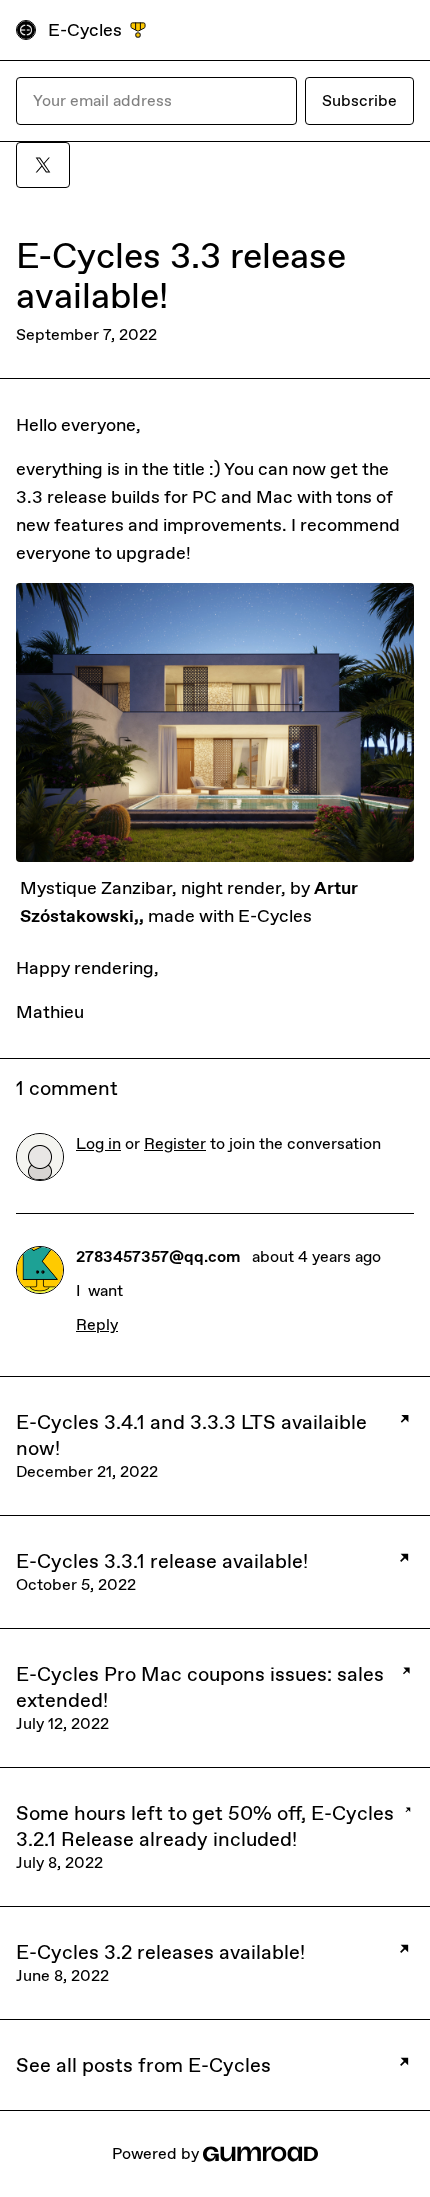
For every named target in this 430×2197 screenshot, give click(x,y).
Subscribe (359, 100)
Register (175, 1143)
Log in (98, 1143)
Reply (97, 1324)
